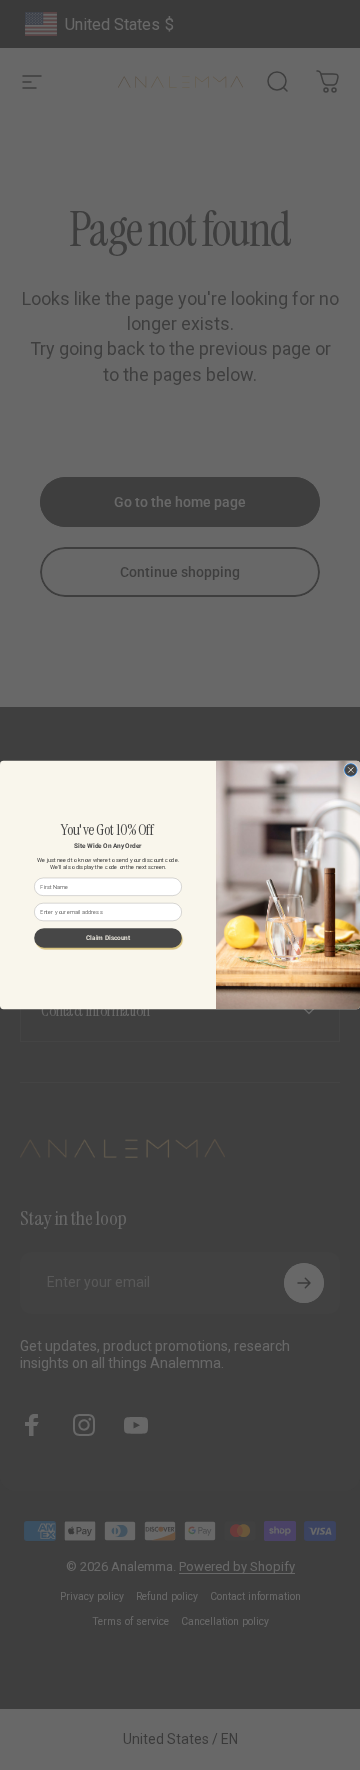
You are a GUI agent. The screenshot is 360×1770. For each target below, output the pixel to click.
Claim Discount (108, 938)
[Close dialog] (351, 770)
